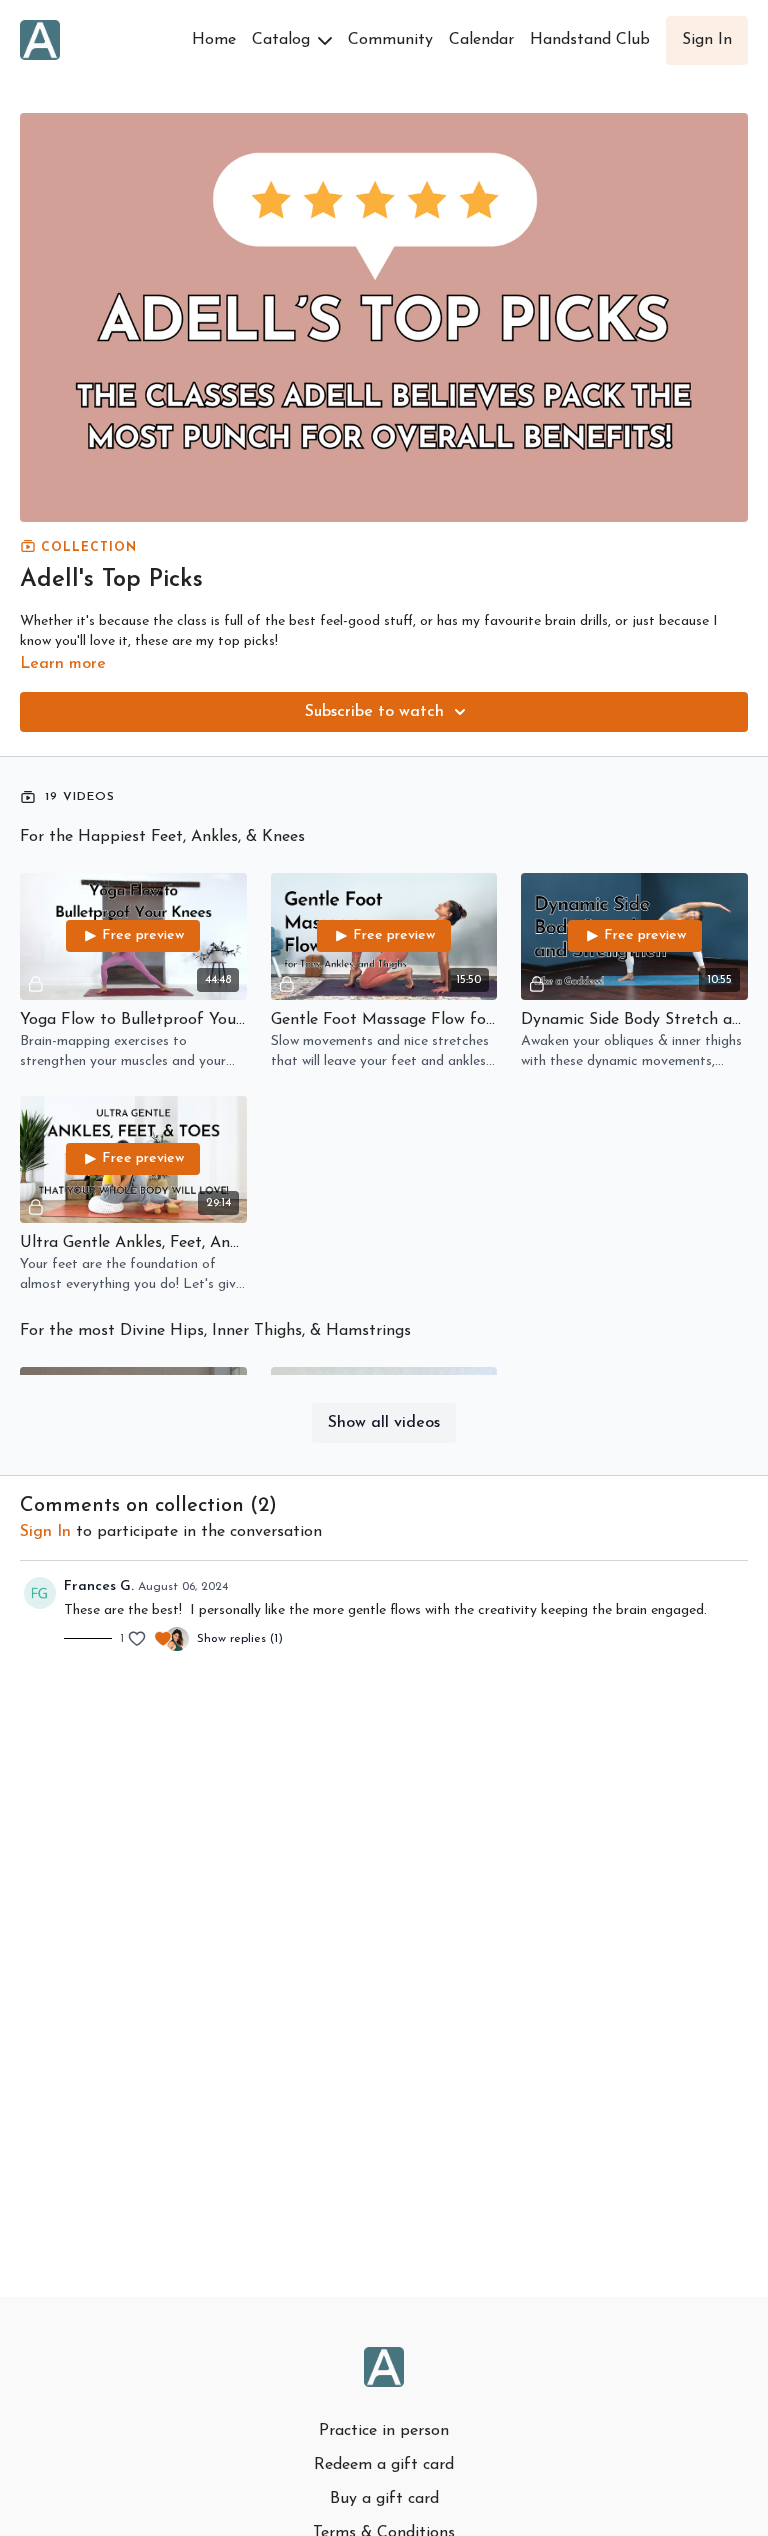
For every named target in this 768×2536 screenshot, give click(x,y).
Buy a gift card (384, 2499)
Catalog (283, 40)
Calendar (481, 40)
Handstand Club (590, 40)
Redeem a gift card (384, 2465)
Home (214, 40)
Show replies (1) (240, 1639)
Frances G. (99, 1586)
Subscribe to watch (374, 712)
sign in (45, 1532)
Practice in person (384, 2431)
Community (390, 40)
